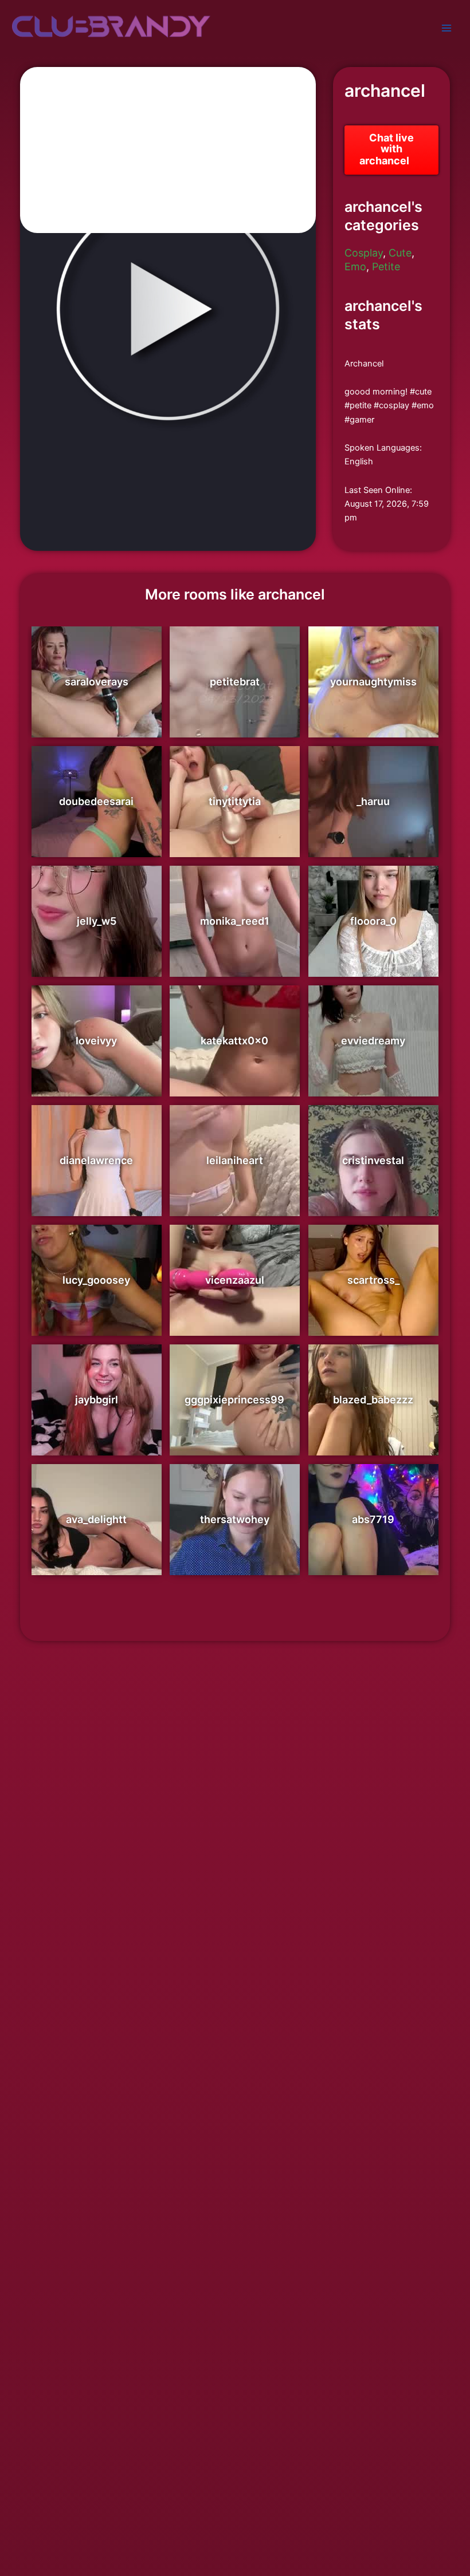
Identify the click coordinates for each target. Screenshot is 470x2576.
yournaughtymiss (373, 693)
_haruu (373, 812)
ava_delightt (96, 1530)
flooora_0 (373, 932)
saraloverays (97, 693)
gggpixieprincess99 (234, 1411)
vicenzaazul (235, 1291)
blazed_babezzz (373, 1411)
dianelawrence (96, 1171)
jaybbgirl (97, 1411)
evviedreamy (373, 1052)
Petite (386, 277)
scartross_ (373, 1291)
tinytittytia (235, 812)
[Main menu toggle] (446, 28)
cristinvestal (373, 1171)
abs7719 (373, 1530)
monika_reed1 (235, 932)
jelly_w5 (97, 932)
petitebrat (235, 693)
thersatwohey (235, 1530)
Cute (400, 264)
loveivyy (96, 1052)
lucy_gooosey (96, 1291)
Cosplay (364, 264)
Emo (355, 277)
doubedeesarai (96, 812)
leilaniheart (235, 1171)
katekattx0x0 (234, 1052)
